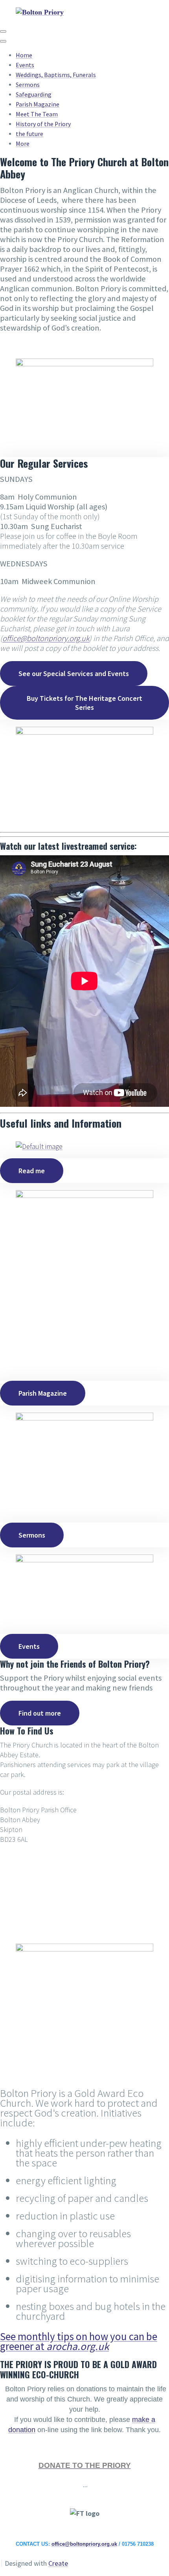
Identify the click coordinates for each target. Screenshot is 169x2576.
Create (58, 2563)
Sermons (28, 85)
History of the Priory (43, 124)
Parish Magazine (38, 104)
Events (25, 65)
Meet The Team (37, 114)
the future (29, 134)
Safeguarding (34, 95)
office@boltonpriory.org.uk (84, 2544)
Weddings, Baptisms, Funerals (56, 75)
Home (24, 55)
